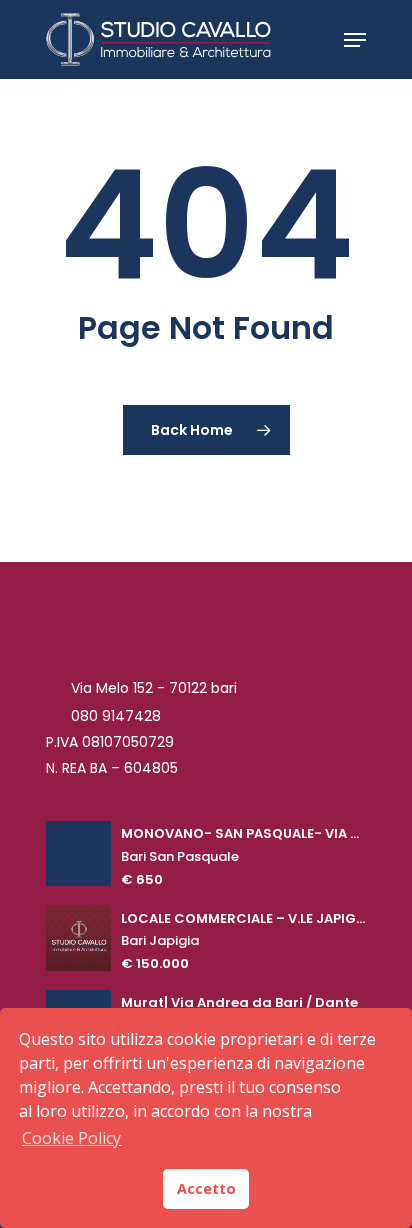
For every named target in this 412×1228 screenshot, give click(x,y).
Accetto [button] (206, 1188)
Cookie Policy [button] (71, 1138)
